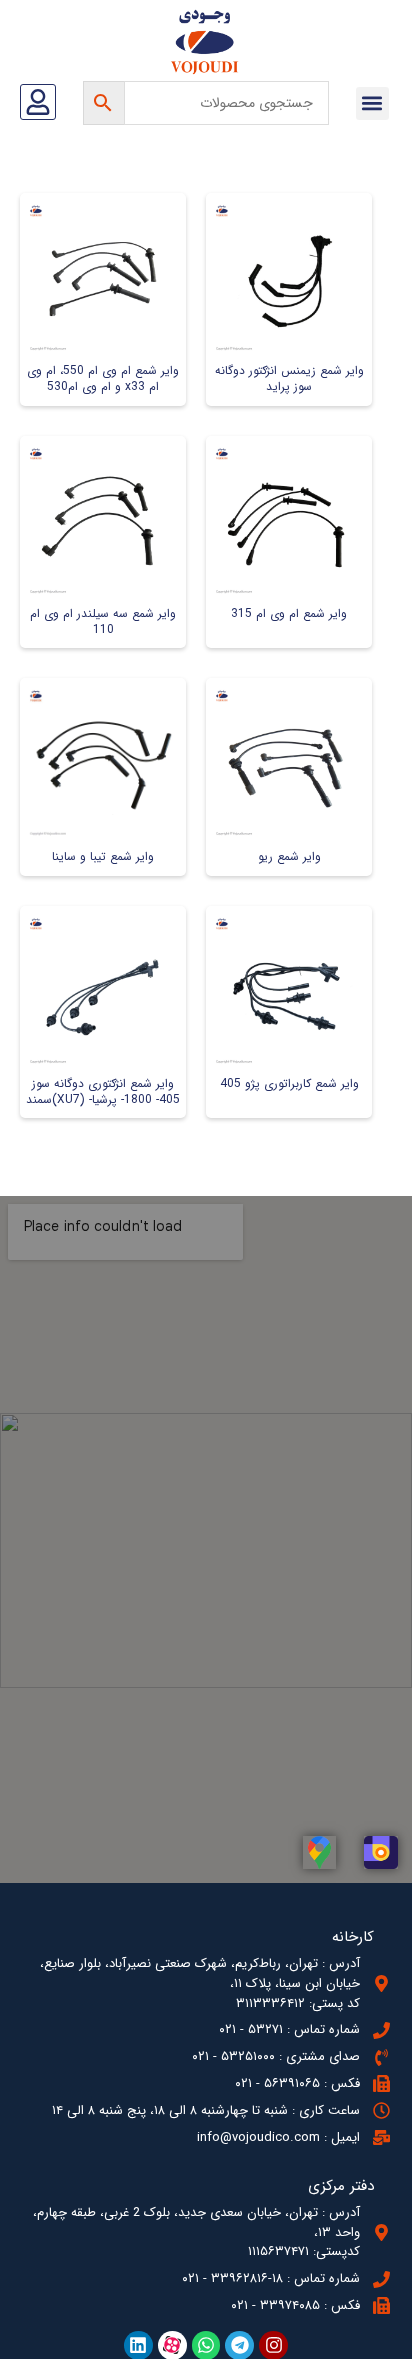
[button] (372, 103)
